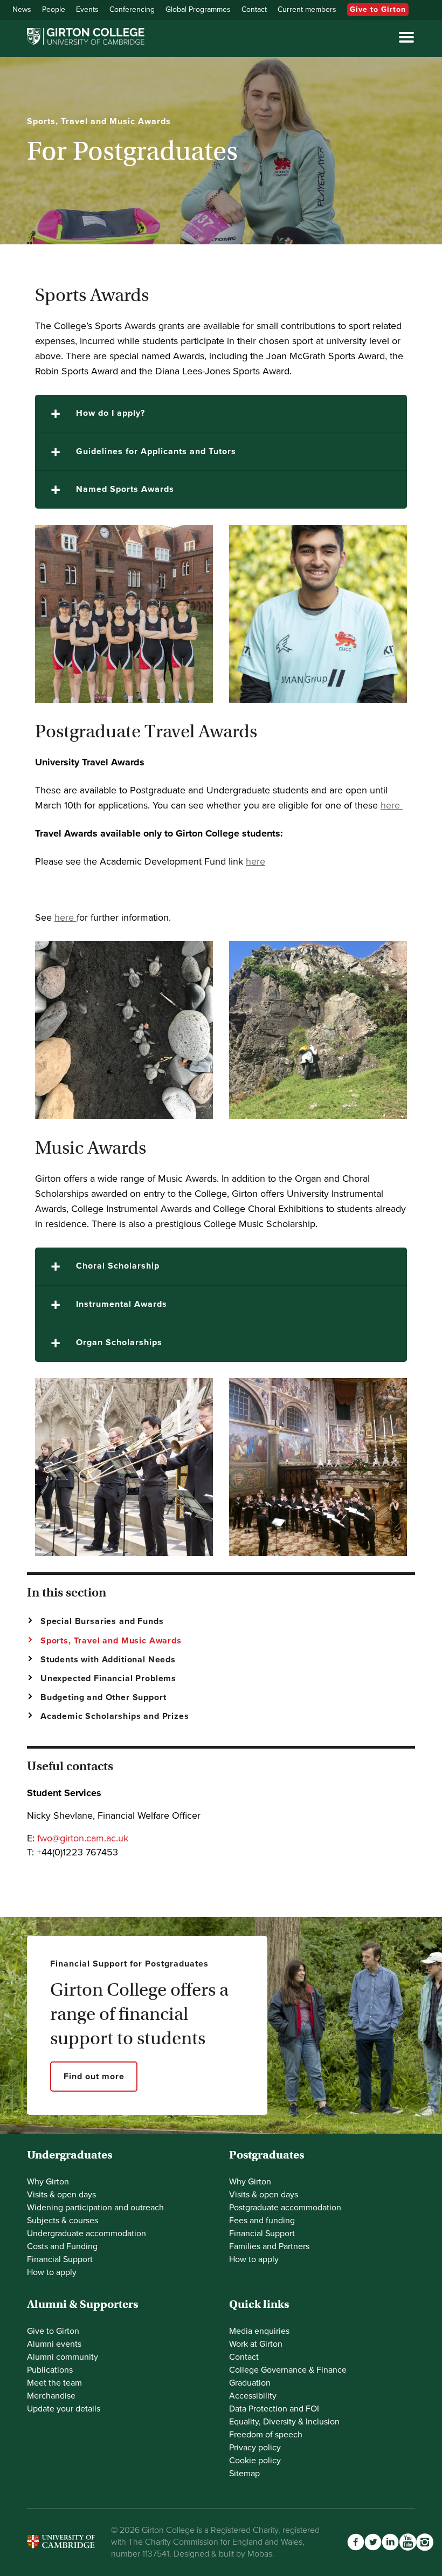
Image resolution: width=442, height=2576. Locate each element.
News (22, 9)
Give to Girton (378, 9)
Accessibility (253, 2396)
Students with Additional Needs (108, 1660)
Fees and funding (262, 2221)
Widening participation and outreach (95, 2208)
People (54, 9)
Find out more (94, 2077)
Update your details (64, 2409)
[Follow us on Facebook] (356, 2542)
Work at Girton (256, 2344)
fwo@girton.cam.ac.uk (83, 1838)
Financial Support (60, 2259)
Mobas (260, 2554)
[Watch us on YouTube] (408, 2542)
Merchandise (51, 2396)
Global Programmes (198, 9)
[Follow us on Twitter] (373, 2542)
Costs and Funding (62, 2246)
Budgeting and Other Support (103, 1697)
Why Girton (48, 2182)
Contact (254, 9)
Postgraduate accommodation (285, 2208)
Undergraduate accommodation (87, 2234)
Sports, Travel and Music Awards (111, 1641)
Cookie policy (255, 2461)
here (390, 805)
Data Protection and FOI (274, 2409)
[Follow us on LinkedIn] (390, 2542)
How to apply (52, 2272)
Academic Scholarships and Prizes (115, 1716)
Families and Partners (269, 2246)
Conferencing (132, 9)
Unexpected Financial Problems (108, 1678)
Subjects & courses (63, 2221)
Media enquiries (259, 2331)
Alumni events (54, 2344)
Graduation (250, 2383)
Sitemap (244, 2474)
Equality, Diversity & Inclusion (284, 2422)
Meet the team (54, 2383)
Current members (307, 9)
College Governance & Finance (288, 2370)
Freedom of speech (266, 2435)
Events (87, 9)
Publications (50, 2370)
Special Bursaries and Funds (102, 1621)
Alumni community (63, 2357)
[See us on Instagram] (425, 2542)
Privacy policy (255, 2448)
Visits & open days (61, 2195)
